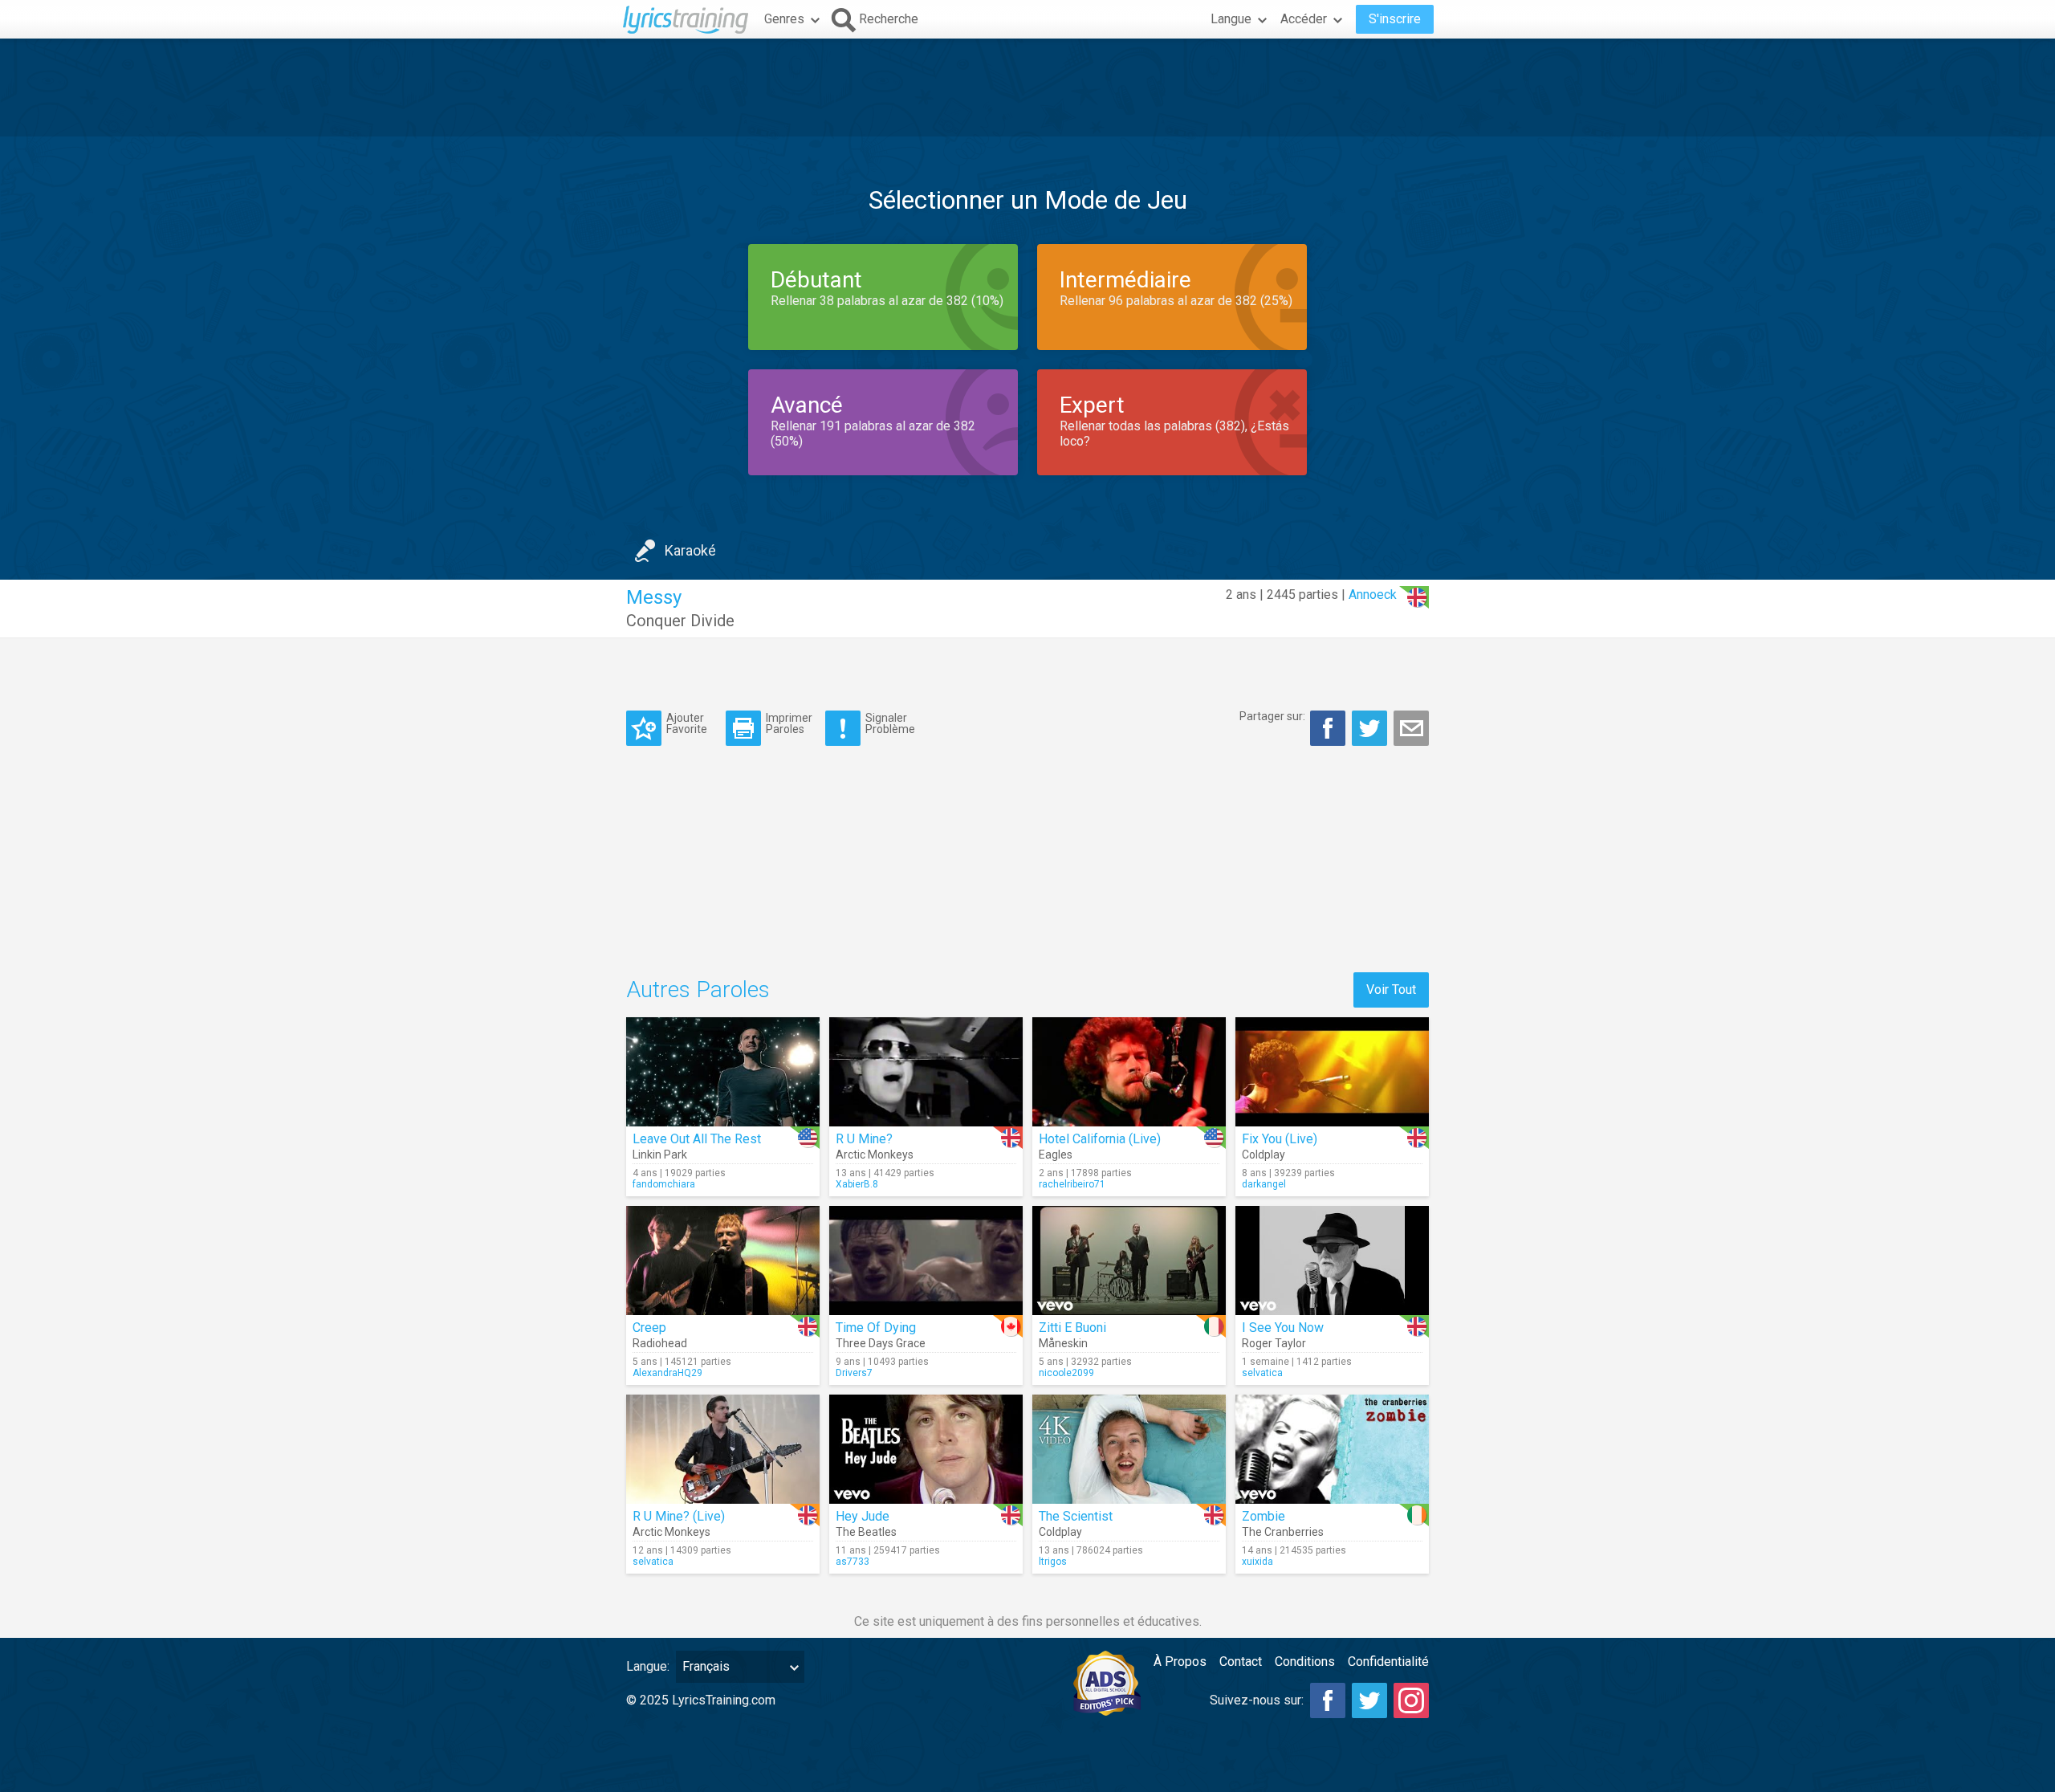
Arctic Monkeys (875, 1155)
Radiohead (660, 1343)
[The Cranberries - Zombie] (1332, 1449)
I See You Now (1283, 1328)
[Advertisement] (1027, 88)
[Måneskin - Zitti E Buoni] (1129, 1261)
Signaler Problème (890, 723)
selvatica (1262, 1373)
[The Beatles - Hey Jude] (926, 1449)
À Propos (1180, 1662)
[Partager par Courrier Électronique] (1411, 728)
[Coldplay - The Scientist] (1129, 1449)
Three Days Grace (881, 1343)
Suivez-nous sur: (1257, 1700)
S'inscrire (1395, 19)
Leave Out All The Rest (697, 1139)
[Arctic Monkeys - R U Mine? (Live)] (723, 1449)
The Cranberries (1283, 1532)
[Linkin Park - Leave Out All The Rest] (723, 1072)
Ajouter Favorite (687, 723)
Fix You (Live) (1280, 1139)
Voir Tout (1391, 990)
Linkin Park (660, 1155)
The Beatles (866, 1532)
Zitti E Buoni (1072, 1328)
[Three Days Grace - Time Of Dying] (926, 1261)
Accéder (1304, 19)
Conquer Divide (680, 621)
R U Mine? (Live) (679, 1516)
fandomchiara (664, 1184)
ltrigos (1053, 1562)
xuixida (1257, 1562)
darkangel (1264, 1184)
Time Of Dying (876, 1328)
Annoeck (1373, 595)
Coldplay (1264, 1155)
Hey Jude (863, 1516)
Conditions (1305, 1662)
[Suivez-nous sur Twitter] (1369, 1700)
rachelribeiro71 (1072, 1184)
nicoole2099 (1066, 1373)
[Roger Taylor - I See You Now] (1332, 1261)
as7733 (853, 1562)
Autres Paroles (698, 990)
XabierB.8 (857, 1184)
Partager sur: (1272, 716)
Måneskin (1063, 1343)
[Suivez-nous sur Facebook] (1328, 1700)
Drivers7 (854, 1373)
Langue (1231, 19)
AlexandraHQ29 (667, 1373)
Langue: (648, 1666)
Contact (1241, 1662)
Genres (784, 19)
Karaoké (690, 550)
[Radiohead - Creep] (723, 1261)
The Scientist (1076, 1516)
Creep (649, 1328)
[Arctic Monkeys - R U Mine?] (926, 1072)
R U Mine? (864, 1139)
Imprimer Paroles (789, 723)
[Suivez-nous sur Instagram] (1411, 1700)
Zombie (1264, 1516)
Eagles (1056, 1155)
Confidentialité (1388, 1662)
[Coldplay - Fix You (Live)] (1332, 1072)
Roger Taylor (1274, 1343)
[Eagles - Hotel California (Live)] (1129, 1072)
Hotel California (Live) (1100, 1139)
